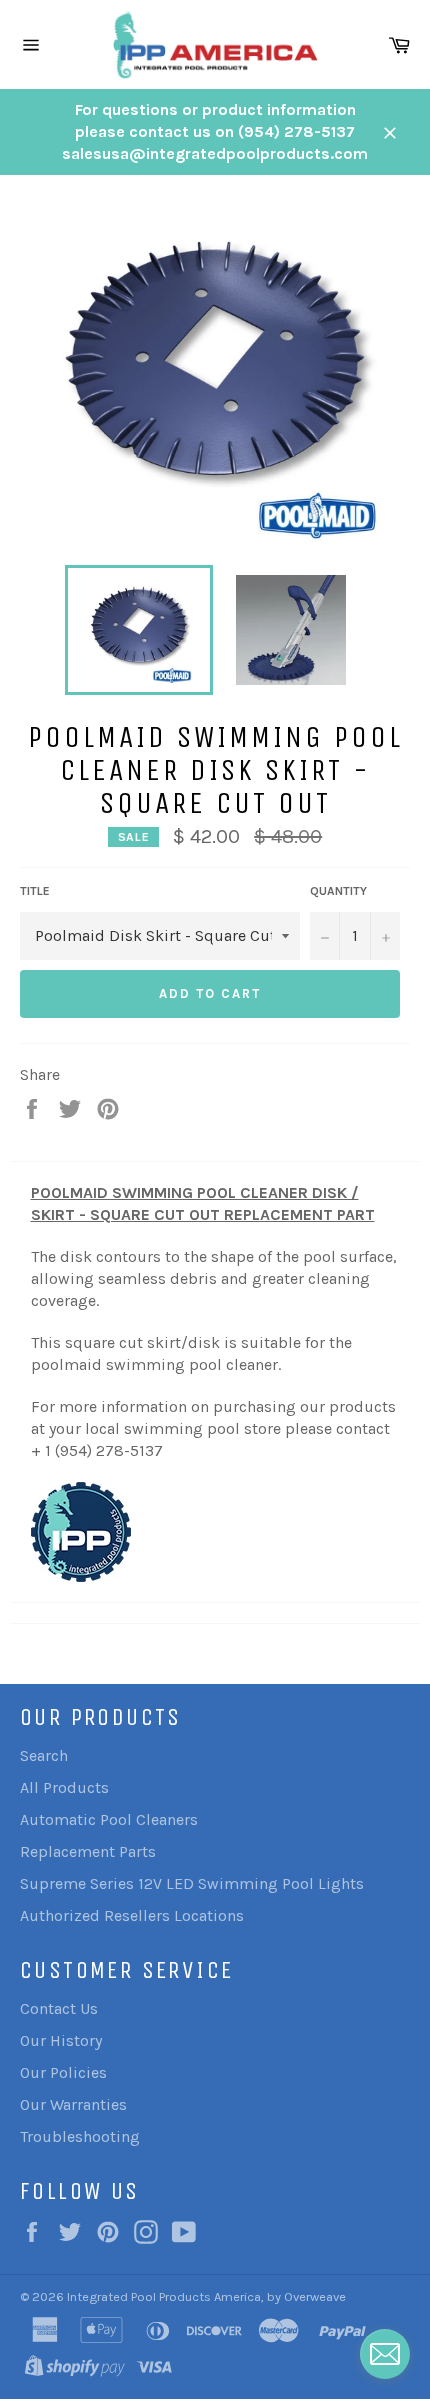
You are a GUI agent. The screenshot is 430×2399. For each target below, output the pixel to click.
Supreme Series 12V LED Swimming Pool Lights (192, 1883)
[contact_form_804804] (385, 2354)
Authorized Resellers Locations (132, 1915)
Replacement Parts (88, 1851)
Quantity (338, 891)
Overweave (315, 2296)
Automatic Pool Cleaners (109, 1819)
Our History (61, 2040)
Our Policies (63, 2072)
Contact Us (59, 2008)
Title (35, 891)
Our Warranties (73, 2104)
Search (44, 1755)
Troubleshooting (80, 2136)
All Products (64, 1787)
